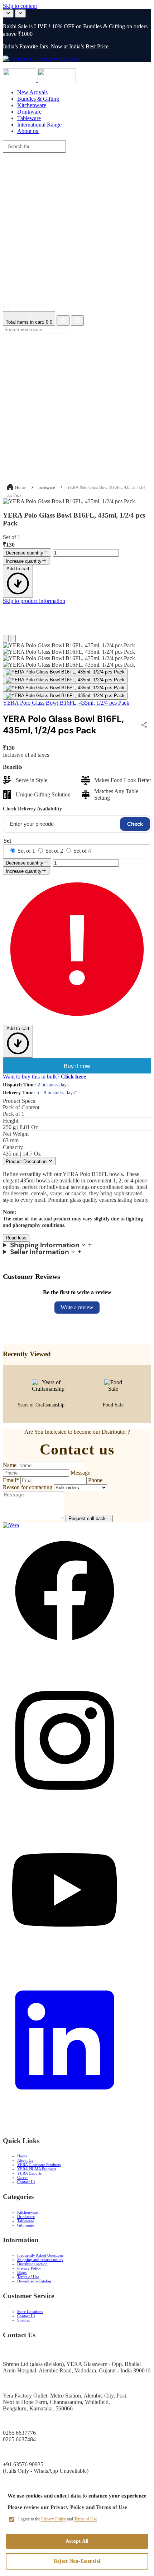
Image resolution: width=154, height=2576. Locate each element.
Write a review (77, 1307)
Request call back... (89, 1518)
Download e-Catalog (34, 2281)
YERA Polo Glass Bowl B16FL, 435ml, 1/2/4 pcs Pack (66, 703)
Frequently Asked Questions (40, 2255)
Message (80, 1473)
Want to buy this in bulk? (44, 1077)
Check (135, 824)
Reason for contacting (28, 1487)
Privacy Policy (29, 2268)
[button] (77, 221)
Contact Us (26, 2182)
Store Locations (30, 2311)
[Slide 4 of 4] (65, 696)
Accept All (77, 2541)
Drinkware (26, 2216)
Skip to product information (34, 601)
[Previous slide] (8, 13)
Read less (16, 1238)
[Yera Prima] (57, 80)
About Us (25, 2160)
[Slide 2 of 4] (65, 680)
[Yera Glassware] (20, 80)
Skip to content (20, 6)
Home (20, 487)
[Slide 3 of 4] (65, 688)
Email (11, 1480)
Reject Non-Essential (77, 2561)
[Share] (145, 725)
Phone (95, 1480)
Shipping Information (45, 1245)
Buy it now (77, 1066)
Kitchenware (28, 2212)
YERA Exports (29, 2173)
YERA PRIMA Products (37, 2169)
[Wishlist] (6, 308)
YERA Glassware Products (39, 2165)
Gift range (26, 2225)
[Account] (63, 321)
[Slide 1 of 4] (65, 672)
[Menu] (79, 65)
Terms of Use (28, 2277)
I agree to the (58, 2519)
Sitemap (24, 2320)
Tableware (46, 487)
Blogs (22, 2272)
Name (10, 1465)
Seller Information (40, 1252)
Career (23, 2177)
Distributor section (32, 2264)
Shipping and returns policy (40, 2260)
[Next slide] (20, 13)
